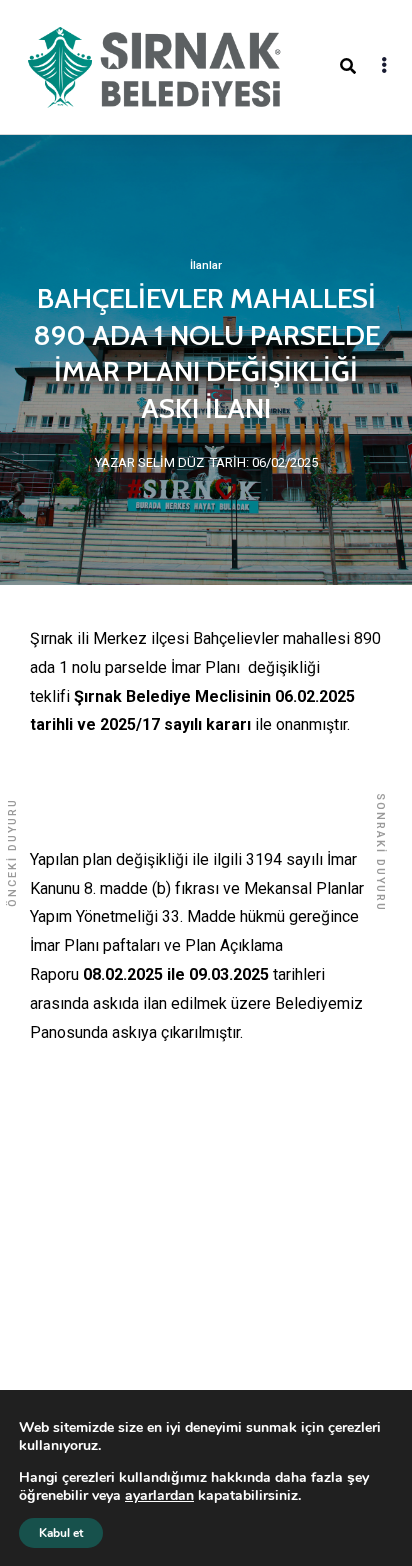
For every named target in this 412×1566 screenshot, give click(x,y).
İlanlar (206, 265)
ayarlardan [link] (159, 1495)
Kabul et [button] (61, 1533)
